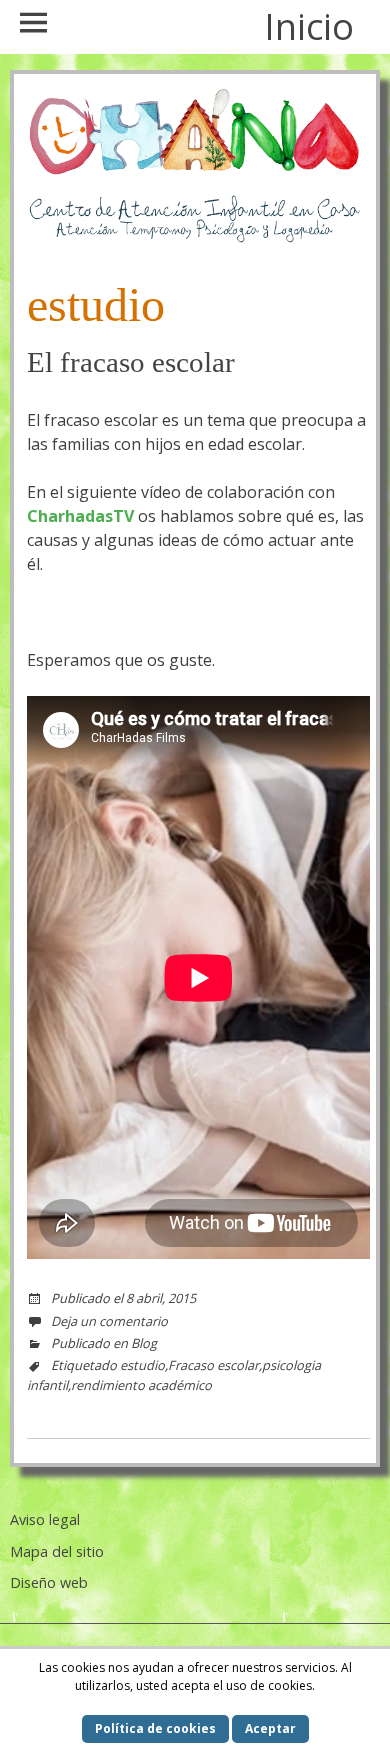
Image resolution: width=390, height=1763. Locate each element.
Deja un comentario (109, 1321)
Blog (144, 1343)
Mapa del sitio (57, 1551)
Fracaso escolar (213, 1365)
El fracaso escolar (131, 362)
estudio (142, 1365)
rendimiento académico (141, 1385)
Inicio (309, 26)
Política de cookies (155, 1728)
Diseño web (49, 1582)
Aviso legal (45, 1519)
